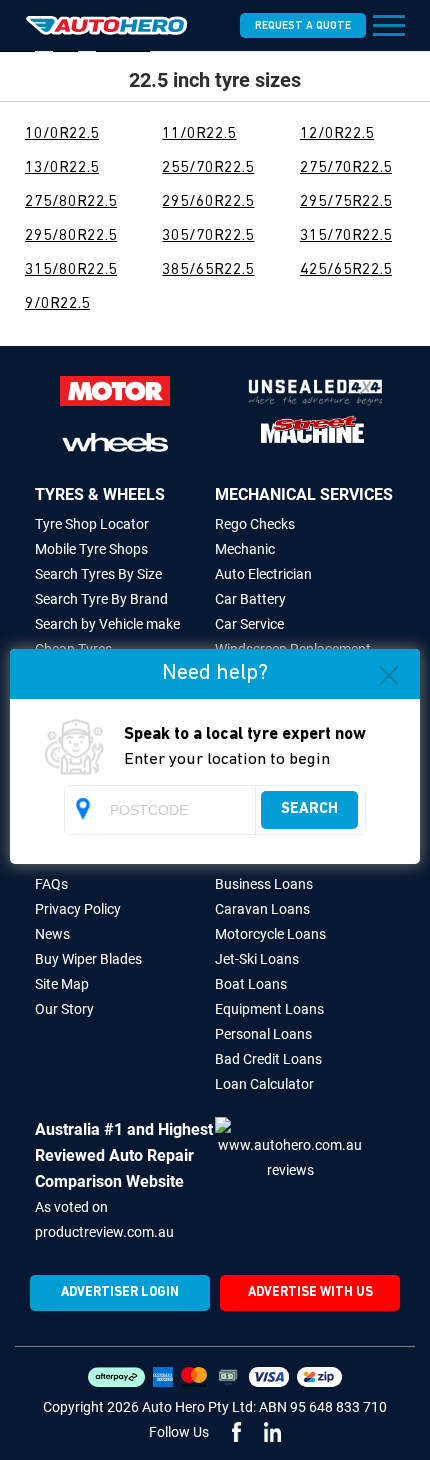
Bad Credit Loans (268, 1059)
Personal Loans (263, 1034)
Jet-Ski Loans (257, 959)
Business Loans (264, 884)
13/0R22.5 (62, 168)
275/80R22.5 (71, 202)
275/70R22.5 (346, 168)
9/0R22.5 (57, 304)
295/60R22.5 (208, 202)
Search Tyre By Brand (101, 599)
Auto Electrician (263, 574)
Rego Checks (255, 524)
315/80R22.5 (71, 270)
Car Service (249, 624)
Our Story (64, 1009)
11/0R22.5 (199, 134)
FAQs (51, 884)
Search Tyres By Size (98, 574)
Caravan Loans (262, 909)
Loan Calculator (264, 1084)
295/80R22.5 (71, 236)
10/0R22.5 (62, 134)
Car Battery (250, 599)
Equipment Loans (269, 1009)
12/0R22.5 (337, 134)
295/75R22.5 (346, 202)
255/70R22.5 (208, 168)
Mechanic (245, 549)
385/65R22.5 (208, 270)
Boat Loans (251, 984)
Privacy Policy (78, 909)
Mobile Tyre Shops (91, 549)
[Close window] (389, 679)
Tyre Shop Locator (92, 524)
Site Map (62, 984)
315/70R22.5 (346, 236)
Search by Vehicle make (107, 624)
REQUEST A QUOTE (303, 26)
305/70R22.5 (208, 236)
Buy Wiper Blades (88, 959)
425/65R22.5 (346, 270)
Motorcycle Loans (270, 934)
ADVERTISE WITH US (310, 1292)
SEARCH (309, 809)
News (52, 934)
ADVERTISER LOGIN (120, 1292)
